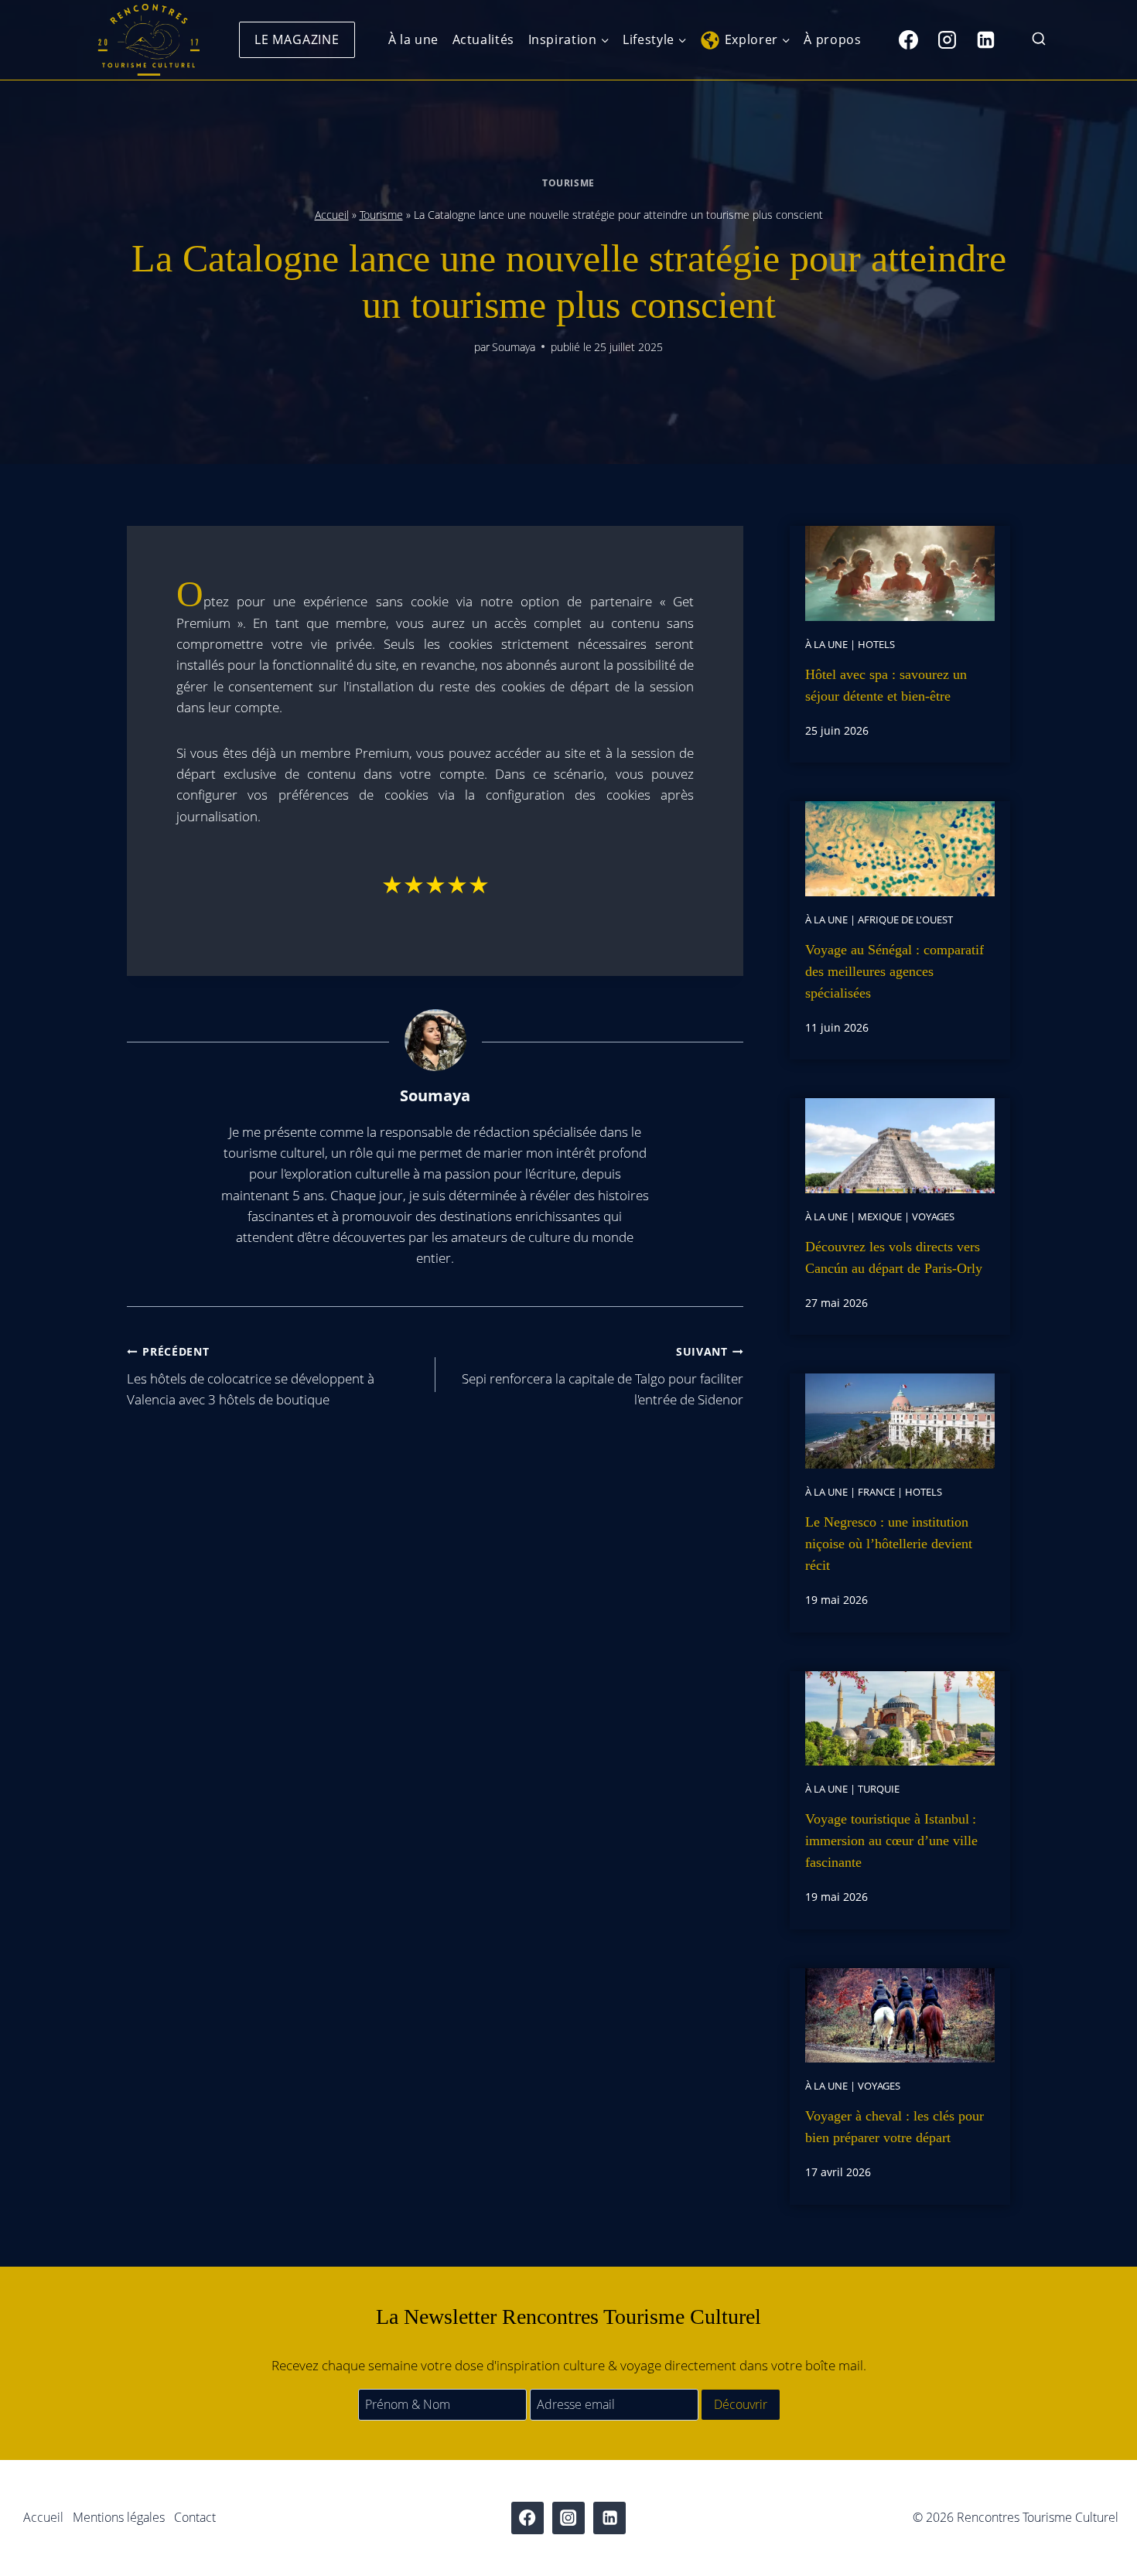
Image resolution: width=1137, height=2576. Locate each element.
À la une (413, 39)
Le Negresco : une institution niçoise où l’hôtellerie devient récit (889, 1544)
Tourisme (568, 183)
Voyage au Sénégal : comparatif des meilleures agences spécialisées (895, 971)
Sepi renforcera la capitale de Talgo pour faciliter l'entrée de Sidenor (603, 1376)
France (876, 1492)
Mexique (880, 1216)
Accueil (332, 215)
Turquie (879, 1789)
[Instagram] (947, 39)
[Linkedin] (985, 39)
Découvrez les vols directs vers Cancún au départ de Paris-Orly (894, 1257)
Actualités (483, 39)
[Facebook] (908, 39)
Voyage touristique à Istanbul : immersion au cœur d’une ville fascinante (891, 1841)
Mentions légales (119, 2517)
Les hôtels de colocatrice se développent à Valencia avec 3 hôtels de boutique (251, 1376)
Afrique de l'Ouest (905, 920)
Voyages (933, 1216)
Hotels (876, 644)
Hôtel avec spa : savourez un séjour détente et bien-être (886, 685)
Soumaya (514, 347)
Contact (195, 2517)
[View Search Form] (1039, 40)
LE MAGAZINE (297, 39)
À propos (832, 39)
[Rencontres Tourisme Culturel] (149, 40)
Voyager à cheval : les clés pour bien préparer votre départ (895, 2127)
